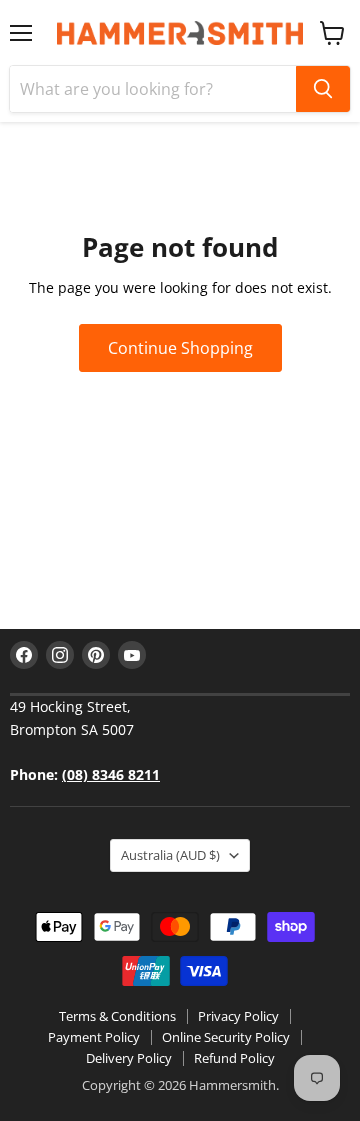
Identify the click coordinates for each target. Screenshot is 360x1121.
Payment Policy (94, 1037)
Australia (170, 855)
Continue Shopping (180, 348)
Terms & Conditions (117, 1016)
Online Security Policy (226, 1037)
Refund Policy (234, 1058)
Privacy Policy (238, 1016)
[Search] (323, 89)
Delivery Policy (129, 1058)
